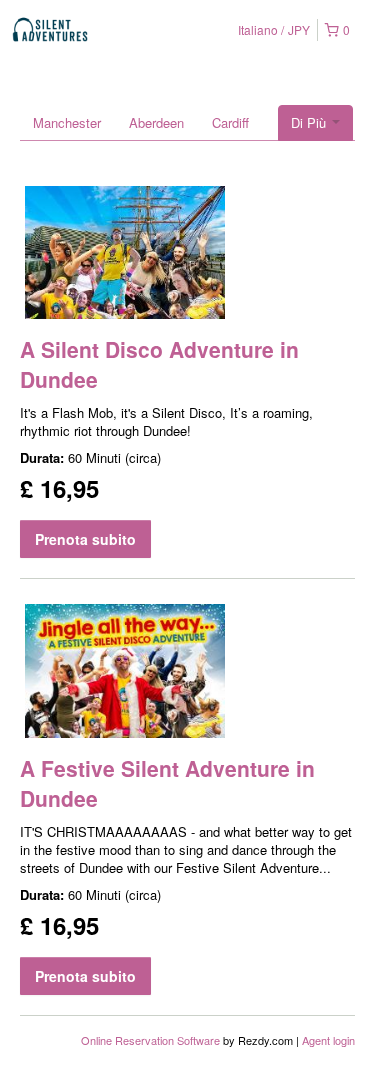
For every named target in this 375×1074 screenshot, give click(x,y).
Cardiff (230, 122)
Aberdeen (156, 122)
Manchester (67, 122)
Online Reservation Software (150, 1040)
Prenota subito (85, 539)
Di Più (310, 122)
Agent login (328, 1040)
